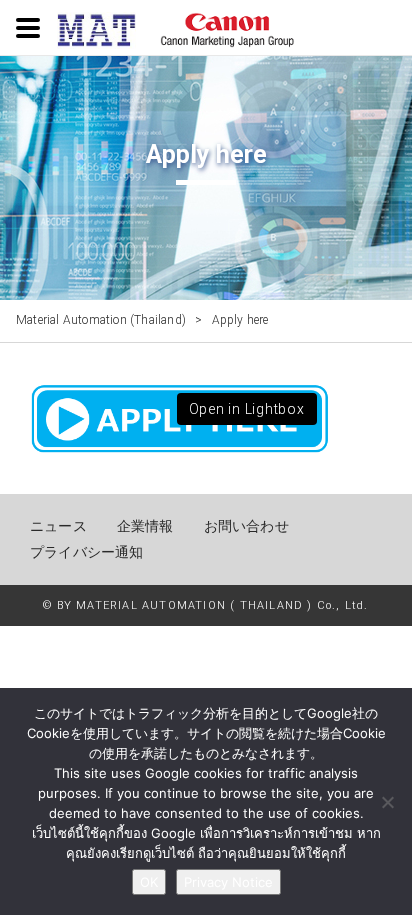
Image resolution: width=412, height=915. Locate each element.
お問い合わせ (246, 526)
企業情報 (145, 526)
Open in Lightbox (247, 409)
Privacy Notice (228, 882)
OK (149, 882)
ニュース (58, 526)
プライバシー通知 (87, 552)
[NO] (387, 802)
